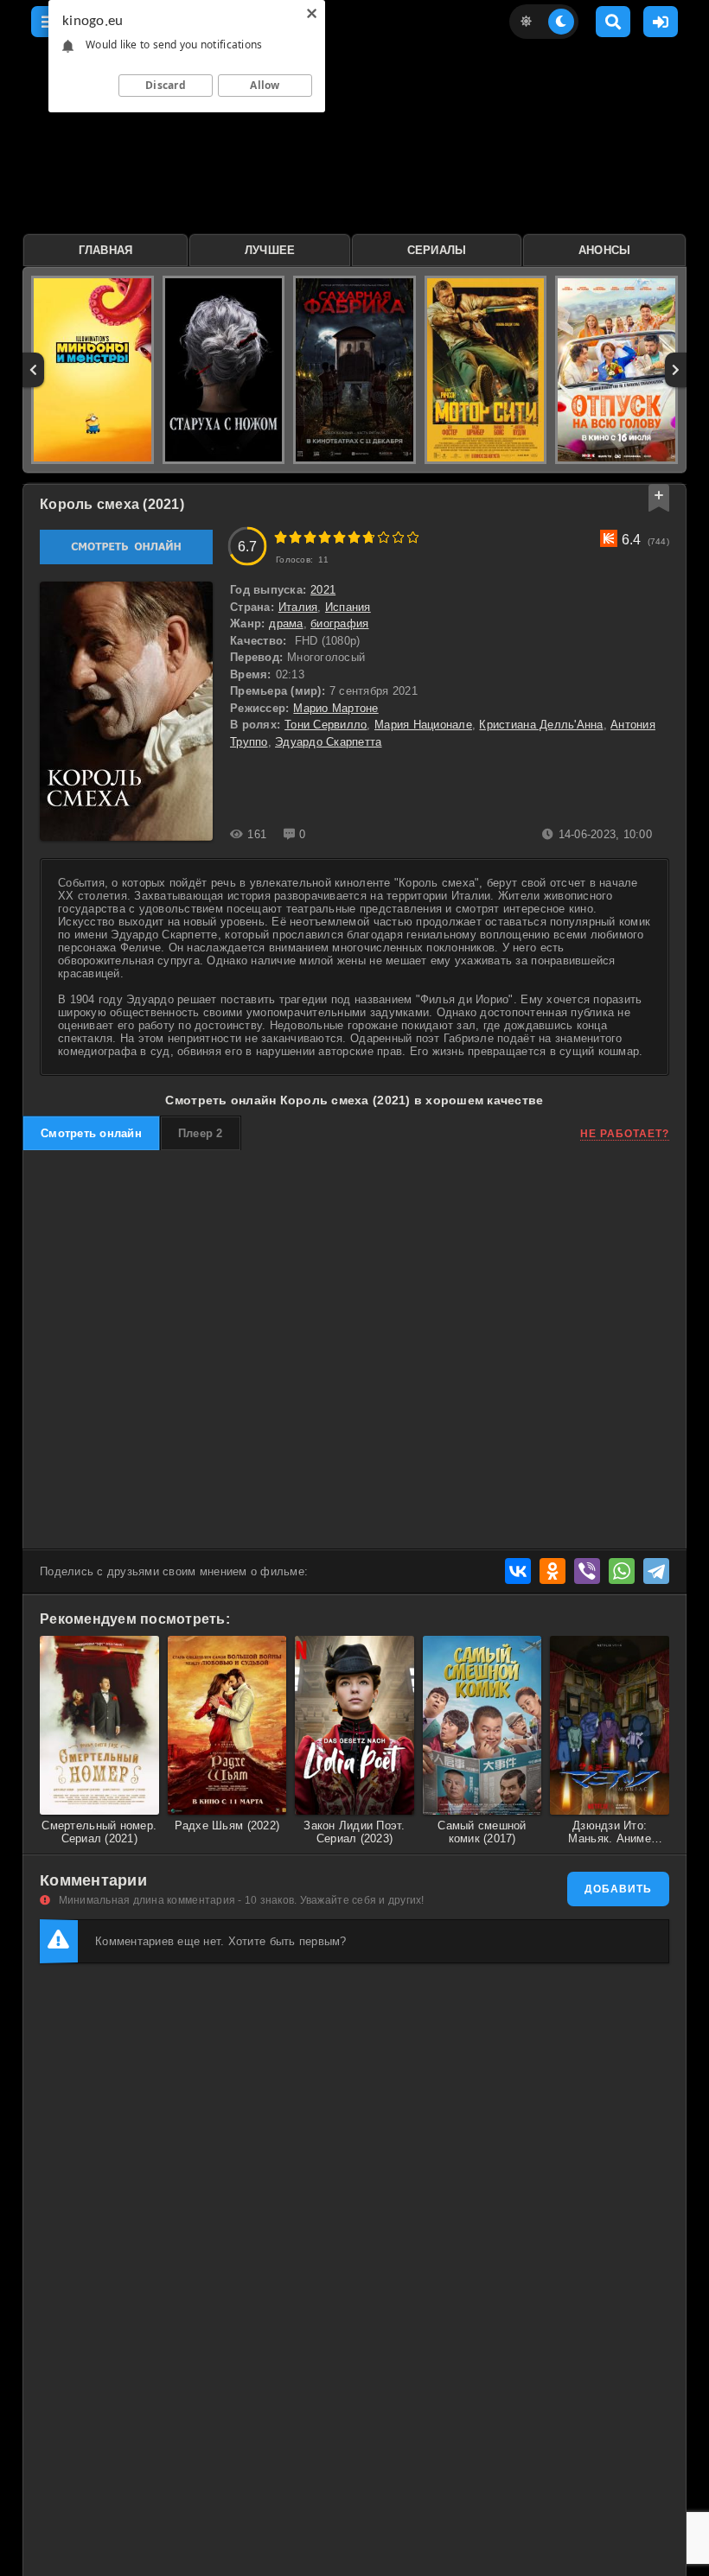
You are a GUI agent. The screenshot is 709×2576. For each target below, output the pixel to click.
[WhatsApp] (622, 1571)
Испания (348, 607)
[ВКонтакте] (518, 1571)
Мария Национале (423, 725)
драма (286, 623)
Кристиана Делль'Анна (541, 725)
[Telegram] (656, 1571)
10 (413, 537)
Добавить (618, 1889)
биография (339, 623)
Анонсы (605, 250)
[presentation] (33, 370)
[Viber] (587, 1571)
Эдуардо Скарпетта (328, 742)
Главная (106, 250)
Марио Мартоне (335, 708)
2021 (323, 590)
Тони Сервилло (326, 725)
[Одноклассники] (553, 1571)
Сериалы (437, 250)
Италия (298, 607)
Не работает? (625, 1134)
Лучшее (270, 250)
